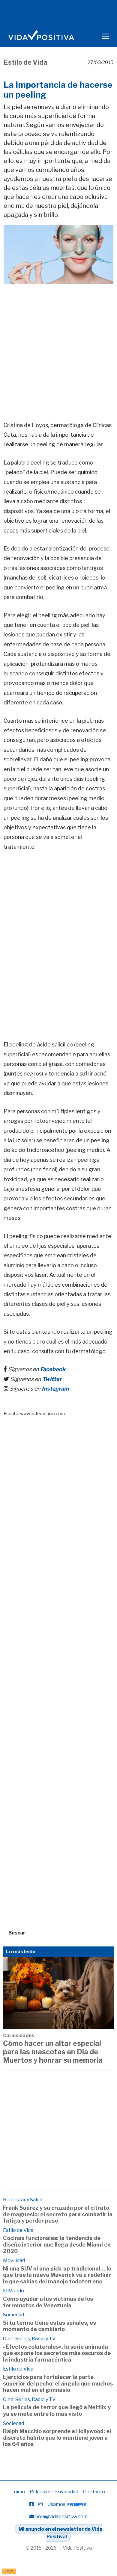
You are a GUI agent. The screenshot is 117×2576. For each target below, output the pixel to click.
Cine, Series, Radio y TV (29, 2339)
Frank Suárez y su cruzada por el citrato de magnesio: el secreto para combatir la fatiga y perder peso (58, 2214)
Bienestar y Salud (23, 2200)
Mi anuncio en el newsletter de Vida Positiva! (60, 2533)
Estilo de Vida (25, 62)
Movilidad (14, 2260)
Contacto (94, 2492)
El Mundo (13, 2291)
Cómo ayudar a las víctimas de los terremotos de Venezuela (48, 2302)
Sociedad (13, 2315)
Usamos (57, 2504)
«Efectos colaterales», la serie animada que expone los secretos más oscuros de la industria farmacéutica (57, 2353)
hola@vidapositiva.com (61, 2517)
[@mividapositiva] (40, 2504)
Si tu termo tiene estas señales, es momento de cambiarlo (49, 2326)
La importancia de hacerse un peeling (58, 90)
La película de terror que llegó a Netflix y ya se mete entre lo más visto (57, 2411)
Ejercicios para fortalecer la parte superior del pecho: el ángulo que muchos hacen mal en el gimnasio (58, 2383)
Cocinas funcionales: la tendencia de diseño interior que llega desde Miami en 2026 (57, 2244)
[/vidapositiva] (31, 2504)
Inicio (19, 2492)
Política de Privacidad (54, 2492)
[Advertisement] (58, 344)
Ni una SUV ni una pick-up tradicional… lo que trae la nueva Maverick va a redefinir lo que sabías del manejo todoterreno (57, 2275)
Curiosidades (19, 2036)
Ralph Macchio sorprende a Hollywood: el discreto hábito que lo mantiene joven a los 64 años (57, 2438)
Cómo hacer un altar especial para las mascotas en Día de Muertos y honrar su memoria (53, 2052)
